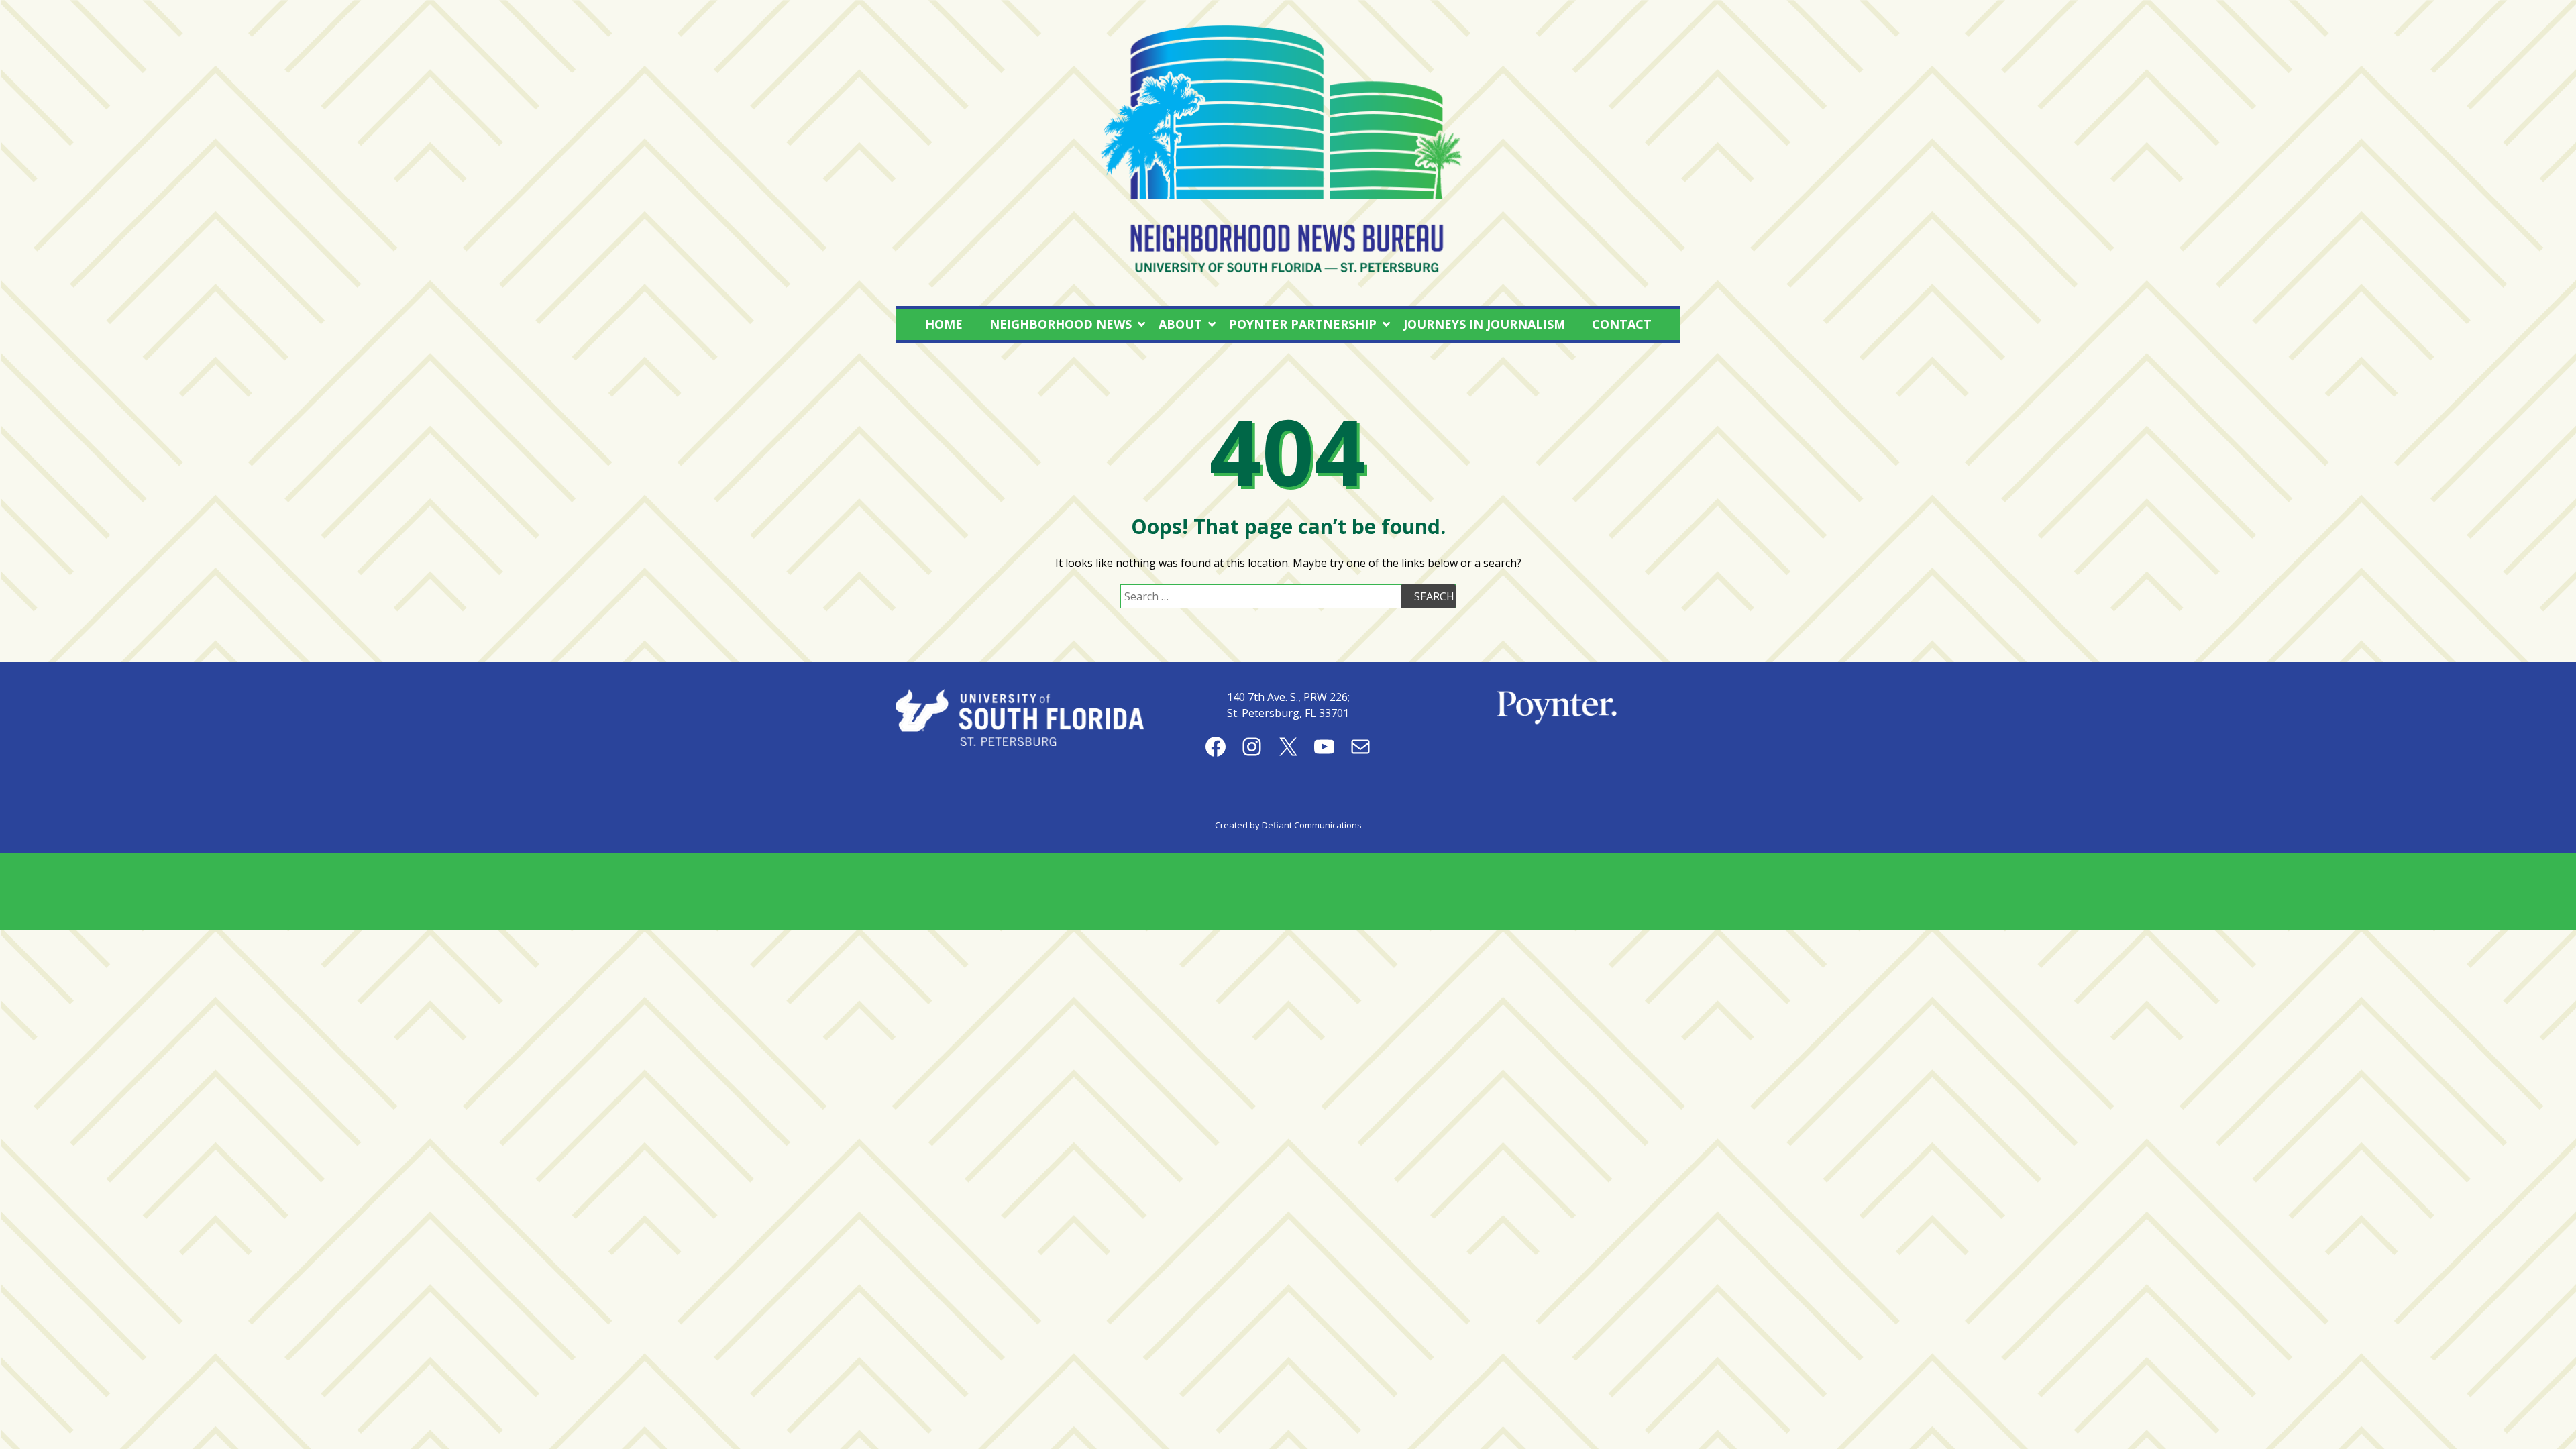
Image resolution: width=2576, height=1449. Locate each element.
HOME (944, 324)
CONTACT (1622, 324)
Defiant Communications (1312, 825)
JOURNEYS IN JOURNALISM (1484, 324)
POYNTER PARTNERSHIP (1303, 324)
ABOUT (1180, 324)
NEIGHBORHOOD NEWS (1061, 324)
